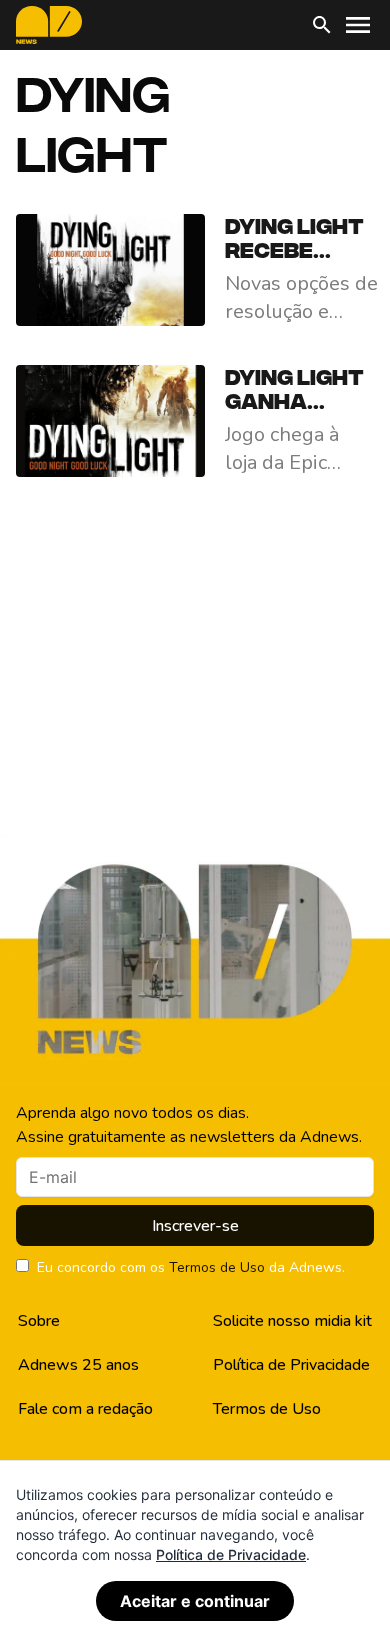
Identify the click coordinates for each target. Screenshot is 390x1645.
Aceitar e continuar (195, 1601)
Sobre (39, 1321)
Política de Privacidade (291, 1365)
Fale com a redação (85, 1409)
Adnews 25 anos (78, 1365)
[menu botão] (358, 25)
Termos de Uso (217, 1267)
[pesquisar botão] (322, 25)
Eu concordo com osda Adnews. (191, 1267)
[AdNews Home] (49, 25)
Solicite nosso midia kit (292, 1321)
